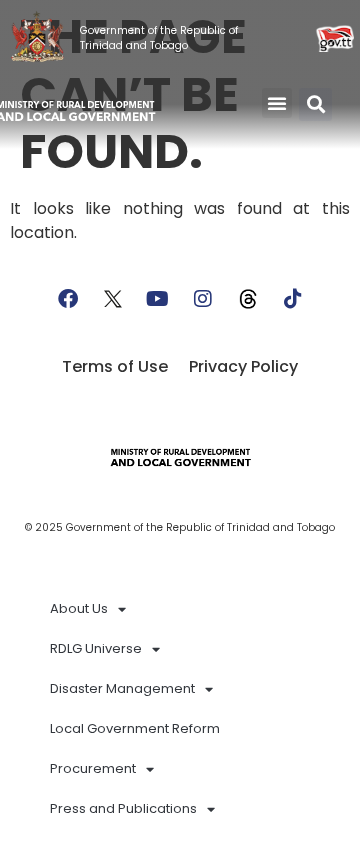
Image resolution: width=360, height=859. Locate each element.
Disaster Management (122, 688)
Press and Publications (123, 808)
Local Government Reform (135, 728)
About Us (79, 608)
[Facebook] (68, 299)
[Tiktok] (293, 299)
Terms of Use (115, 366)
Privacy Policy (243, 366)
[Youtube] (158, 299)
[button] (277, 103)
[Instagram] (203, 299)
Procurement (93, 768)
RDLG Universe (96, 648)
